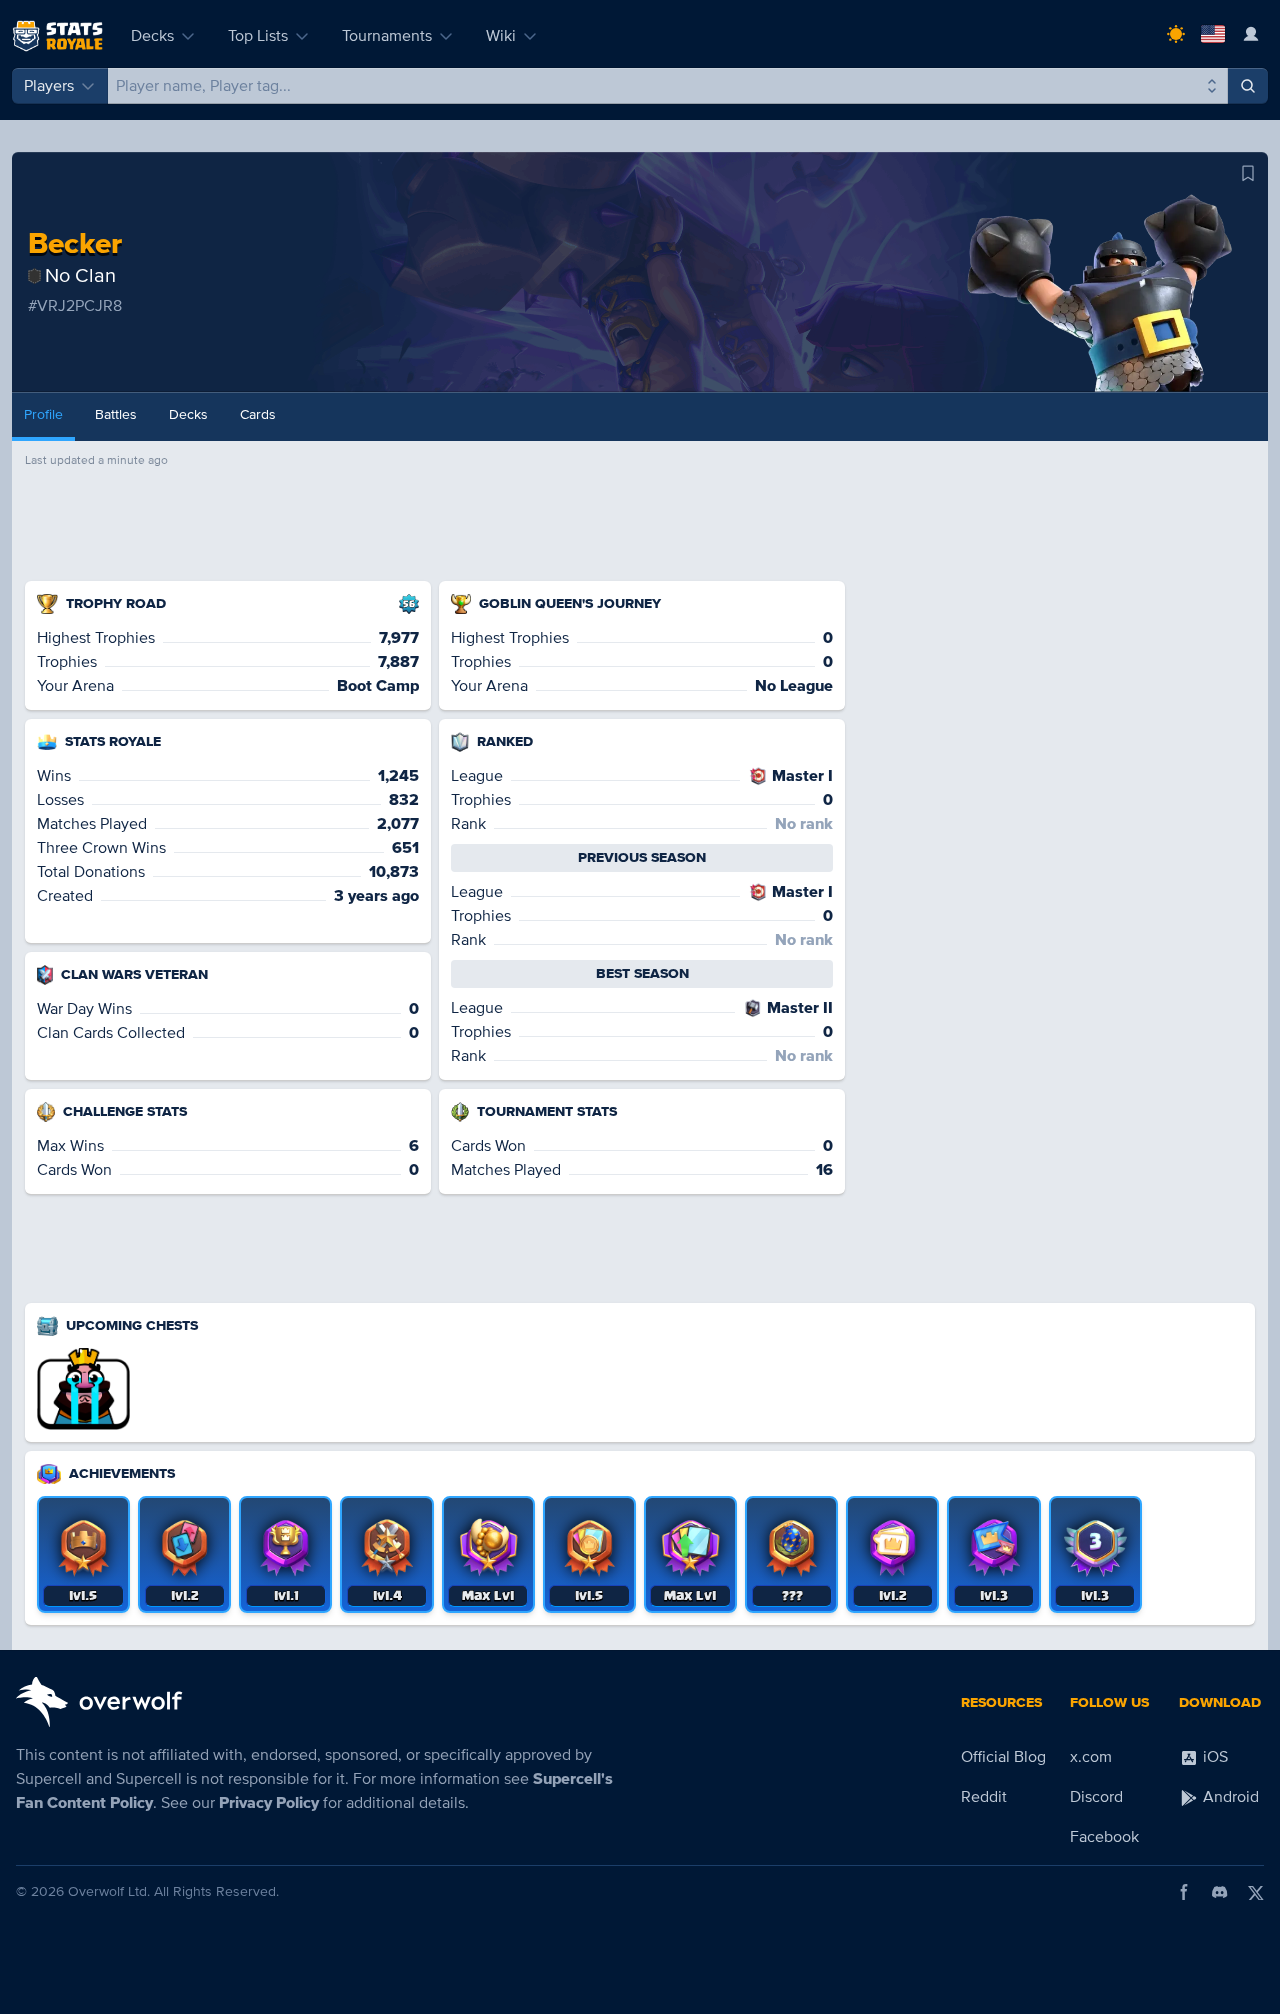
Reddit (984, 1797)
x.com (1091, 1757)
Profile (43, 414)
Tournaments (387, 36)
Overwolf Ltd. (109, 1891)
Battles (116, 414)
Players (49, 86)
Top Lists (258, 36)
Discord (1096, 1797)
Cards (258, 414)
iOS (1213, 1757)
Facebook (1104, 1837)
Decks (152, 36)
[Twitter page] (1256, 1892)
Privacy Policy (269, 1803)
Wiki (501, 36)
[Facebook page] (1184, 1892)
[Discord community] (1220, 1892)
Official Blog (1003, 1757)
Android (1229, 1797)
